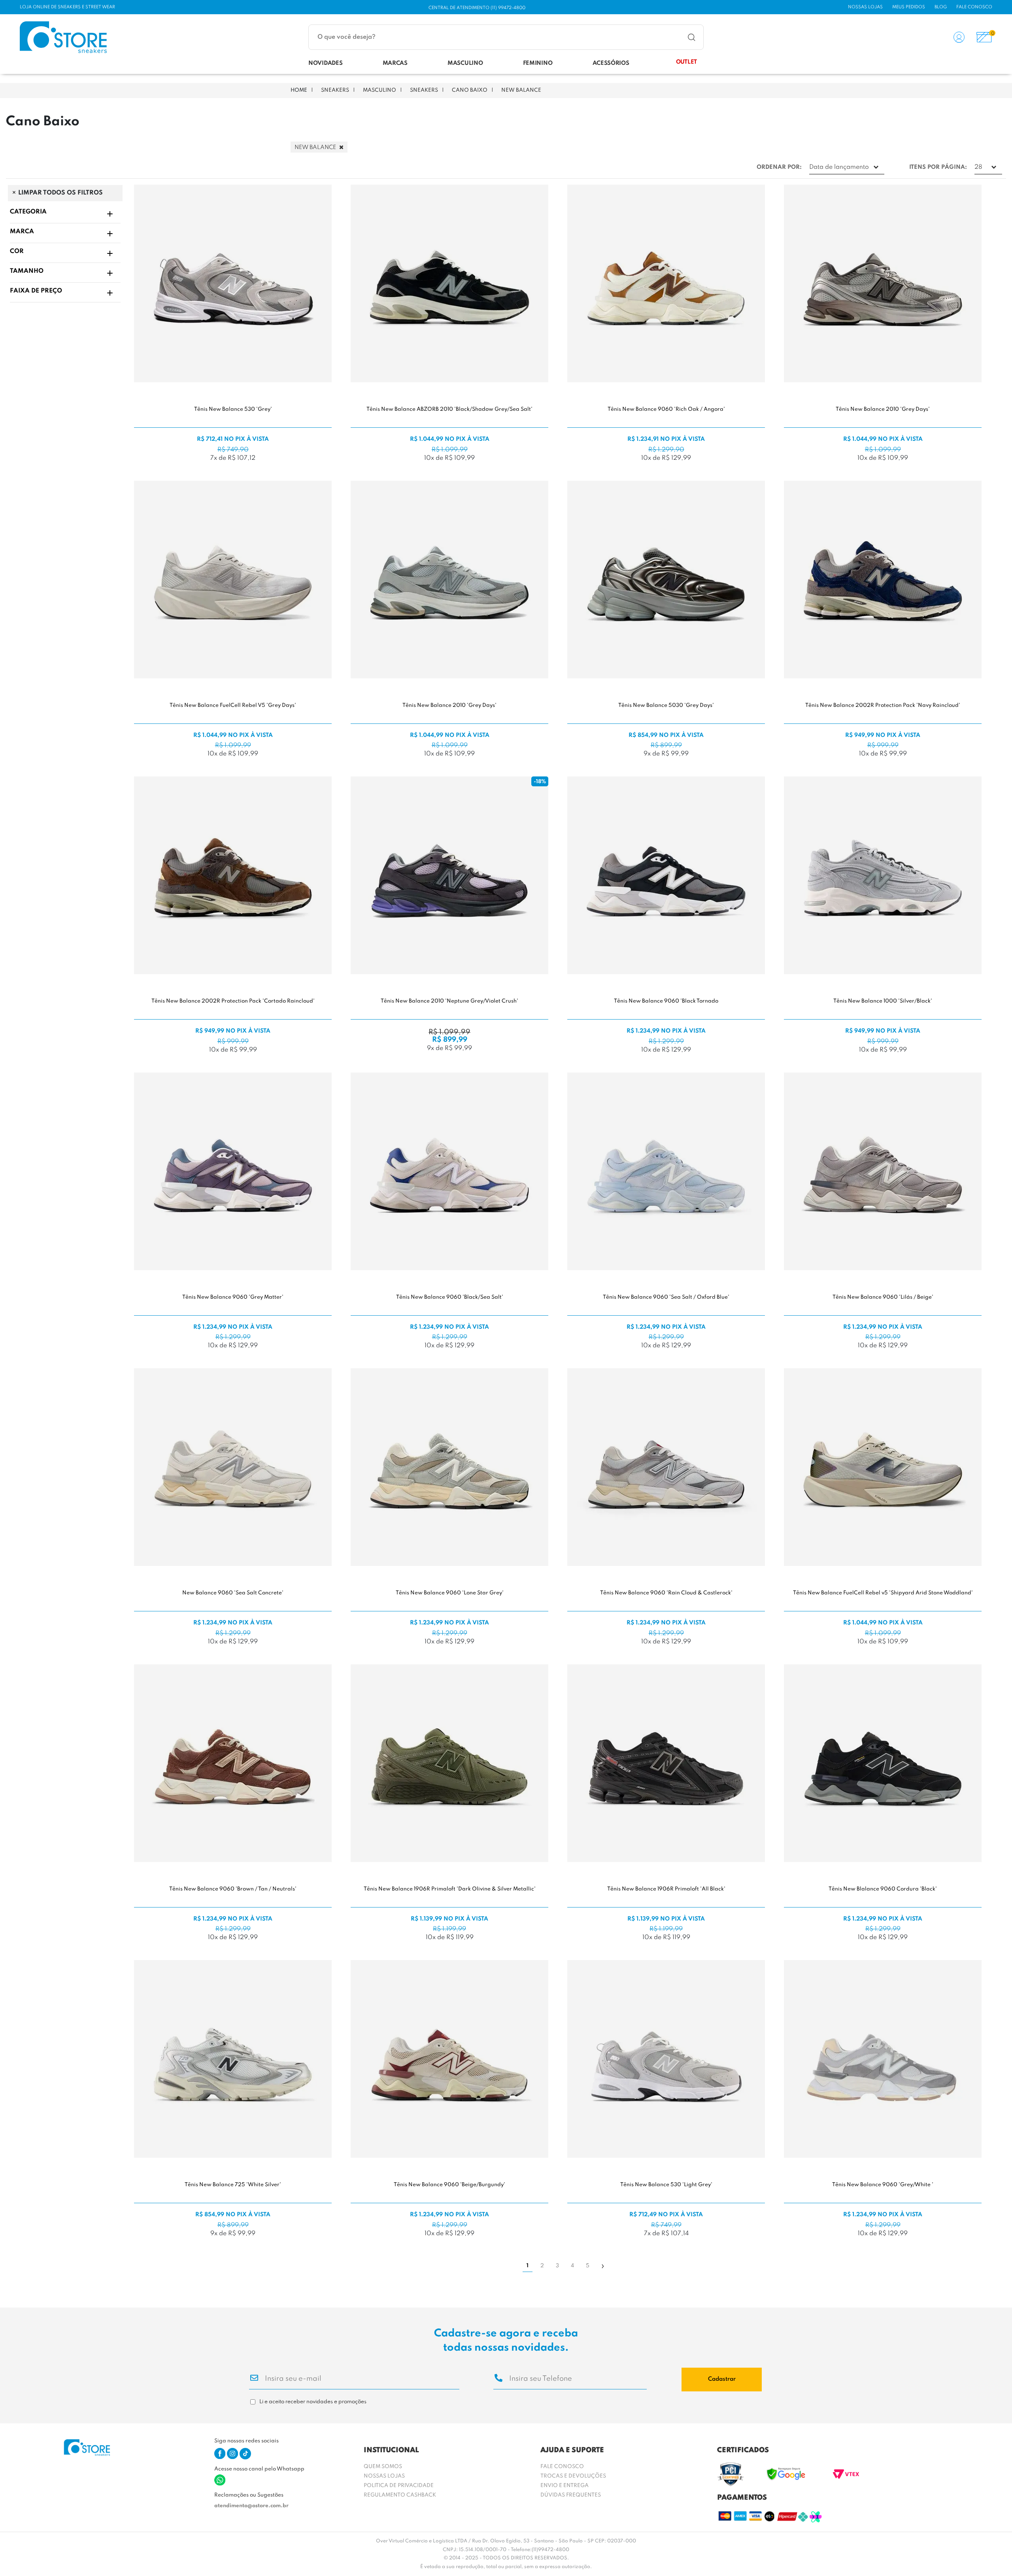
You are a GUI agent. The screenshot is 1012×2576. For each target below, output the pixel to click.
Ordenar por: (779, 167)
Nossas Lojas (384, 2476)
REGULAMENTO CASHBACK (400, 2495)
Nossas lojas (865, 7)
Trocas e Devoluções (573, 2476)
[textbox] (456, 37)
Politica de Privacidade (399, 2486)
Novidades (325, 63)
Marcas (395, 63)
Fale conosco (974, 7)
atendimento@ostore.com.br (251, 2506)
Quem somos (383, 2467)
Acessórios (611, 63)
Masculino (465, 63)
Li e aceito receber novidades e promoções (313, 2402)
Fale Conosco (562, 2467)
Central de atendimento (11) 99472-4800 (477, 8)
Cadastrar (722, 2379)
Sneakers (335, 90)
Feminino (538, 63)
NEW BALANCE (521, 90)
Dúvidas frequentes (571, 2495)
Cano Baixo (470, 90)
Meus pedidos (909, 7)
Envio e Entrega (565, 2486)
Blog (941, 7)
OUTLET (686, 62)
